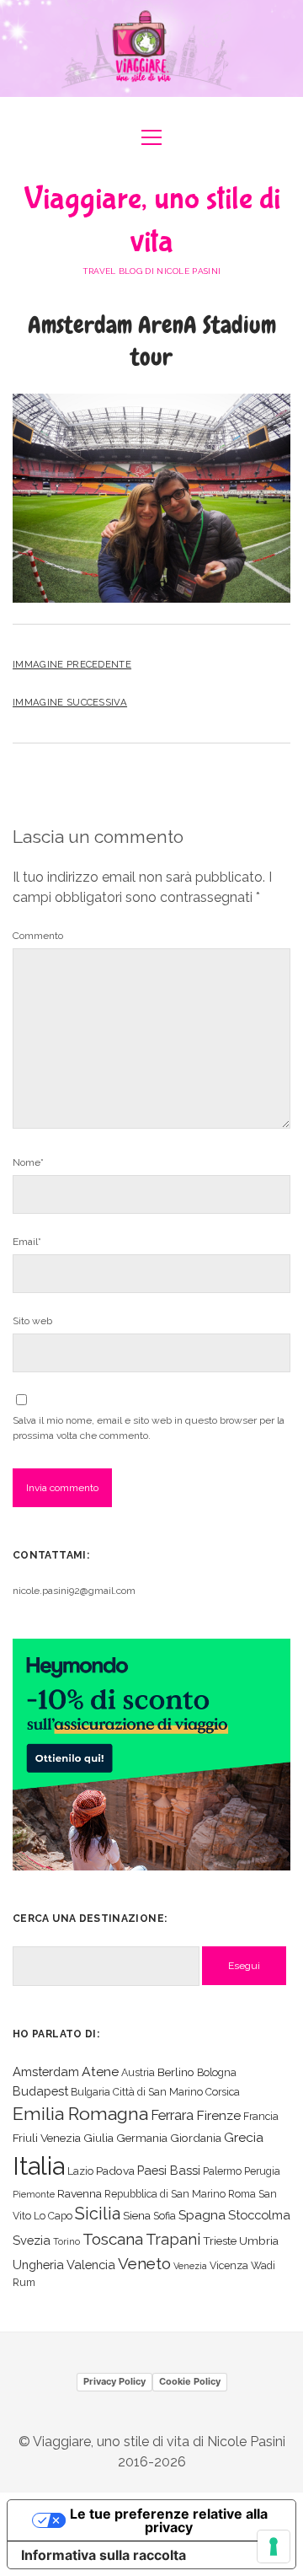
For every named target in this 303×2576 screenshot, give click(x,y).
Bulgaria (90, 2092)
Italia (39, 2166)
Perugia (262, 2171)
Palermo (222, 2171)
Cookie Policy (190, 2381)
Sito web (32, 1321)
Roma (242, 2194)
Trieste (220, 2241)
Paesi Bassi (169, 2170)
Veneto (144, 2263)
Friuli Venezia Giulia (63, 2138)
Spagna (202, 2215)
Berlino (176, 2072)
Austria (138, 2072)
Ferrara (172, 2115)
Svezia (32, 2240)
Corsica (223, 2092)
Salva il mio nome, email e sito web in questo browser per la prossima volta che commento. (149, 1428)
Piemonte (34, 2194)
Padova (115, 2171)
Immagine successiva (70, 702)
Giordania (196, 2138)
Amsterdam (46, 2072)
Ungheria (38, 2265)
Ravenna (80, 2193)
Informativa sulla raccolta (104, 2555)
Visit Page (151, 48)
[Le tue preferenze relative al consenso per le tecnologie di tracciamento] (274, 2546)
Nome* (28, 1162)
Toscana (113, 2239)
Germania (142, 2138)
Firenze (218, 2115)
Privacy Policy (114, 2381)
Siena (137, 2215)
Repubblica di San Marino (165, 2194)
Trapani (173, 2239)
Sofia (165, 2216)
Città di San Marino (158, 2092)
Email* (27, 1242)
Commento (38, 936)
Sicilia (98, 2214)
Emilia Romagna (80, 2114)
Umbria (259, 2241)
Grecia (244, 2137)
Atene (100, 2072)
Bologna (217, 2072)
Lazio (80, 2171)
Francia (261, 2116)
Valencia (91, 2265)
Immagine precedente (72, 664)
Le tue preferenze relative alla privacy (169, 2520)
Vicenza (229, 2265)
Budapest (40, 2091)
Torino (66, 2241)
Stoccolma (259, 2215)
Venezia (190, 2266)
